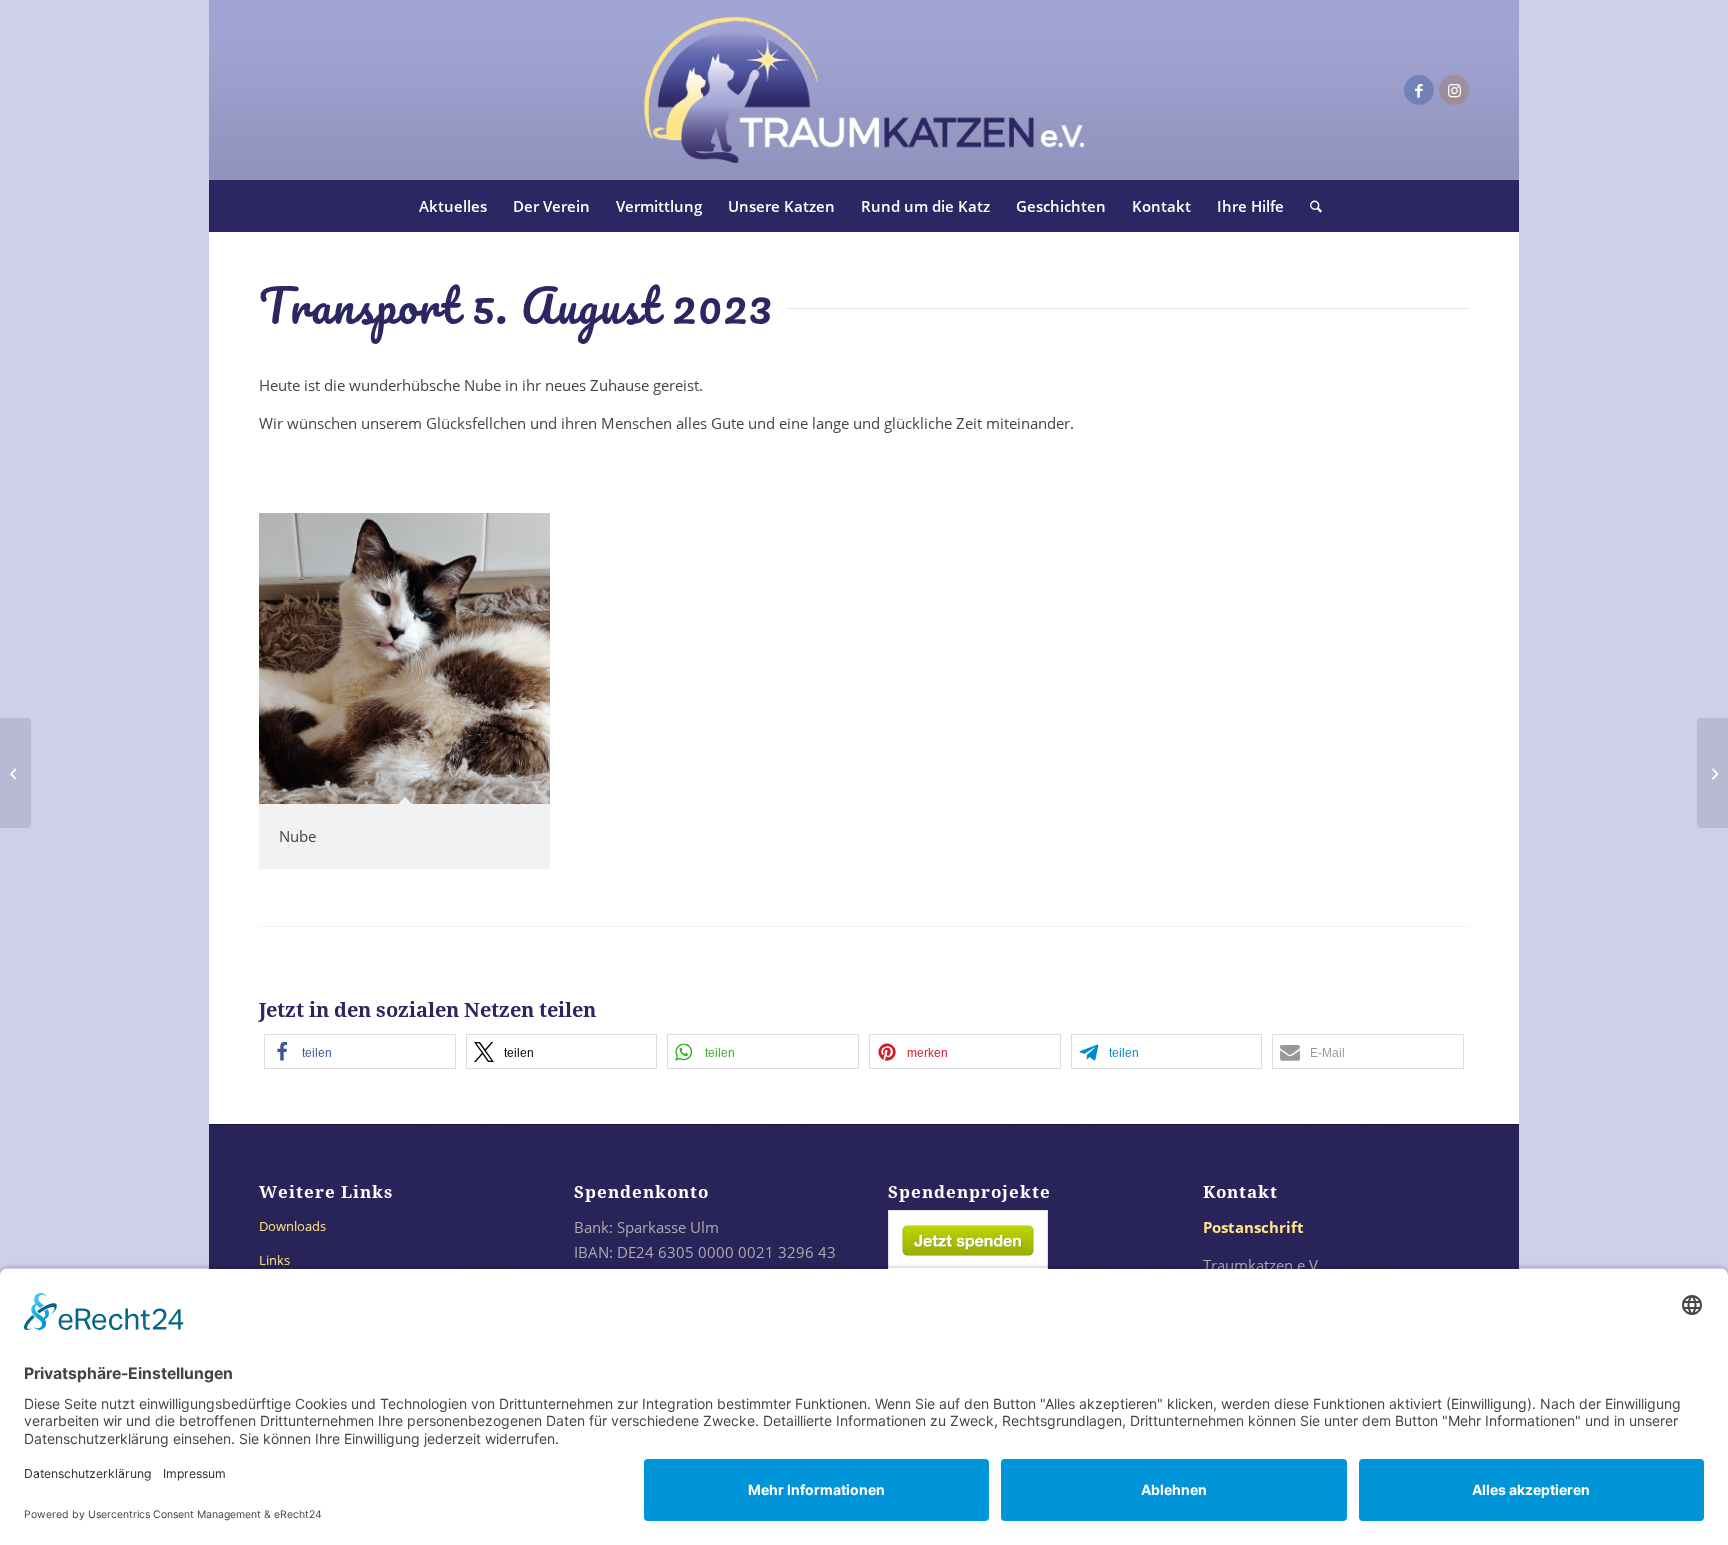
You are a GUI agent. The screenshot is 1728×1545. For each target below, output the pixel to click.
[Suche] (1309, 206)
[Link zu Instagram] (1454, 90)
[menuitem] (453, 206)
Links (274, 1260)
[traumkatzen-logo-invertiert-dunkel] (864, 90)
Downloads (292, 1226)
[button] (360, 1051)
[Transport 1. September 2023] (1712, 773)
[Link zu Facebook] (1419, 90)
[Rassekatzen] (15, 773)
